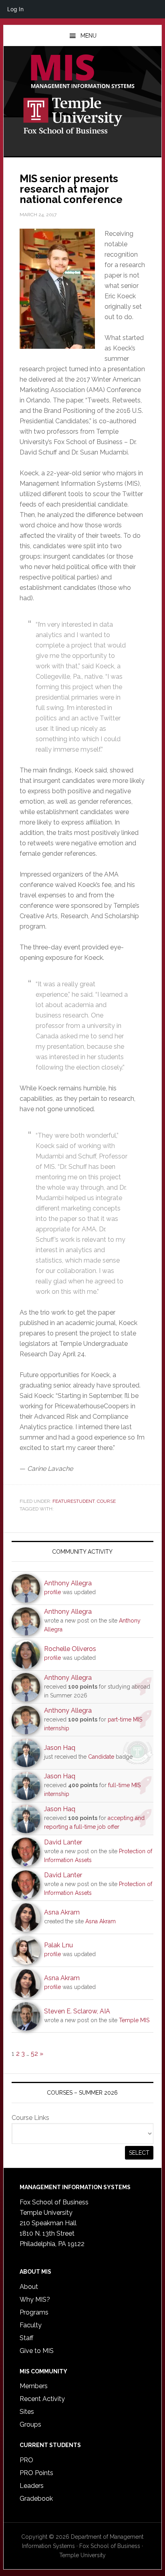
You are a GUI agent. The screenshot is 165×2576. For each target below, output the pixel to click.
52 (34, 2054)
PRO (26, 2460)
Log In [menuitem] (15, 9)
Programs (34, 2312)
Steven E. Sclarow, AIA (77, 2011)
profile (52, 1592)
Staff (26, 2338)
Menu (89, 36)
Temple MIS (82, 72)
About (29, 2287)
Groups (30, 2424)
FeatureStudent (73, 1501)
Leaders (32, 2486)
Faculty (31, 2325)
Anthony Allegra (68, 1583)
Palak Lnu (58, 1945)
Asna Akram (62, 1912)
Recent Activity (42, 2399)
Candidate (101, 1757)
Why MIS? (35, 2299)
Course (106, 1501)
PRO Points (36, 2473)
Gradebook (36, 2499)
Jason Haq (60, 1748)
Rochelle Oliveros (70, 1649)
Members (34, 2386)
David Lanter (63, 1842)
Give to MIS (37, 2351)
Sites (27, 2412)
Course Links (30, 2118)
